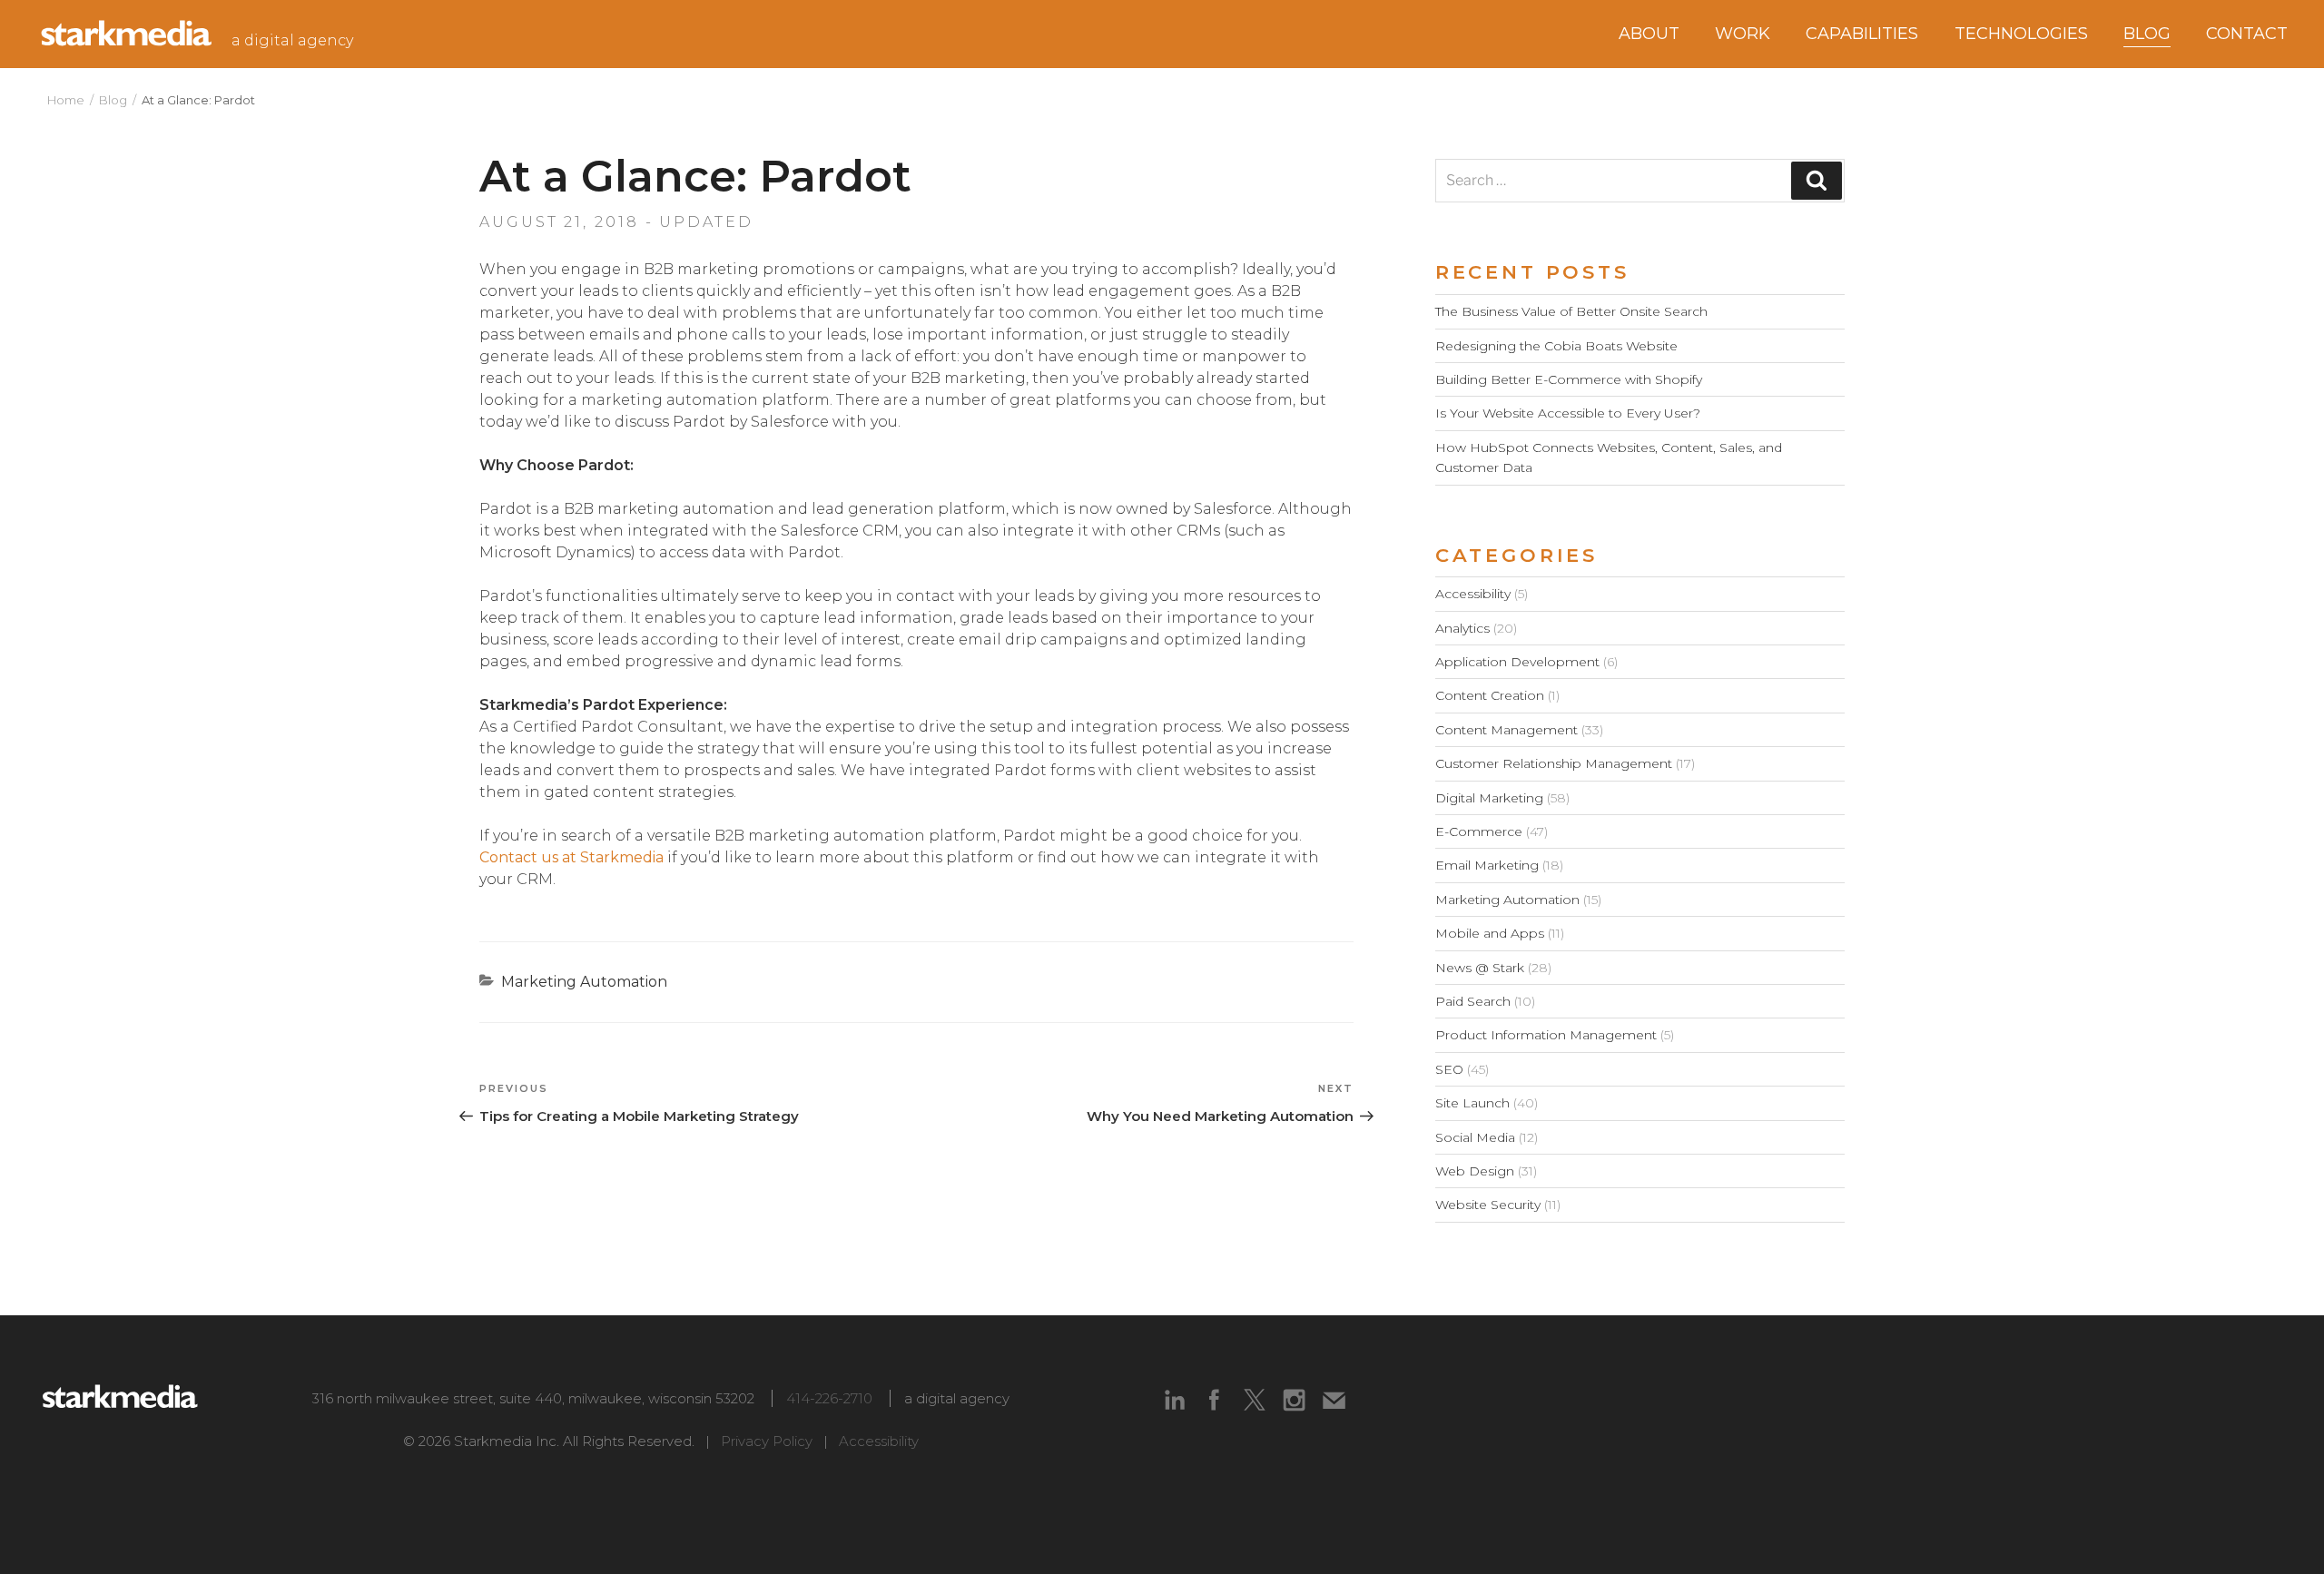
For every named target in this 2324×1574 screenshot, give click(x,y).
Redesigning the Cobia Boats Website (1556, 346)
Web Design (1475, 1171)
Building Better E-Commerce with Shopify (1569, 379)
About (1649, 34)
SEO (1449, 1069)
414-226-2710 (829, 1398)
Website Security (1488, 1205)
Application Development (1517, 662)
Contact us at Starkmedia (571, 857)
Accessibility (1473, 594)
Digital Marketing (1489, 798)
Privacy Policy (767, 1441)
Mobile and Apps (1490, 933)
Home (66, 100)
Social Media (1475, 1137)
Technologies (2021, 34)
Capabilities (1862, 34)
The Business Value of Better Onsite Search (1571, 311)
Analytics (1462, 628)
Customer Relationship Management (1554, 763)
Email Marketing (1487, 865)
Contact (2247, 34)
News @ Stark (1480, 968)
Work (1743, 34)
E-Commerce (1479, 831)
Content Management (1507, 730)
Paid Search (1473, 1001)
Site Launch (1472, 1103)
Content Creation (1490, 695)
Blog (113, 100)
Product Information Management (1546, 1035)
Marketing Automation (584, 982)
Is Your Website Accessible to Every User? (1568, 413)
